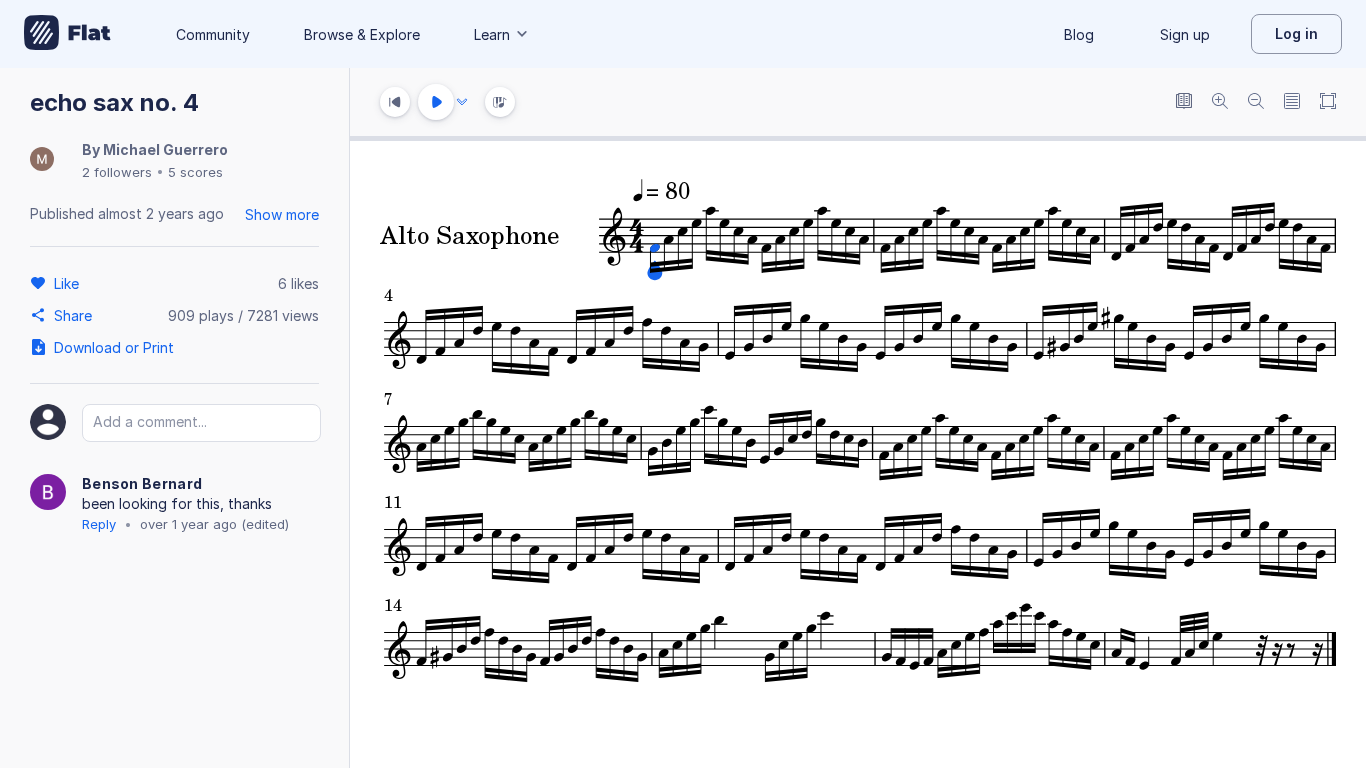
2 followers (117, 172)
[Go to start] (395, 102)
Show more (282, 214)
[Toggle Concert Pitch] (1184, 102)
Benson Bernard (142, 483)
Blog (1079, 34)
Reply (99, 524)
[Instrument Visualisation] (500, 102)
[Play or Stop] (436, 102)
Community (213, 34)
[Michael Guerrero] (42, 160)
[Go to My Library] (67, 34)
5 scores (195, 172)
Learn (492, 34)
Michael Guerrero (165, 149)
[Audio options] (462, 102)
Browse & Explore (362, 34)
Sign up (1185, 34)
